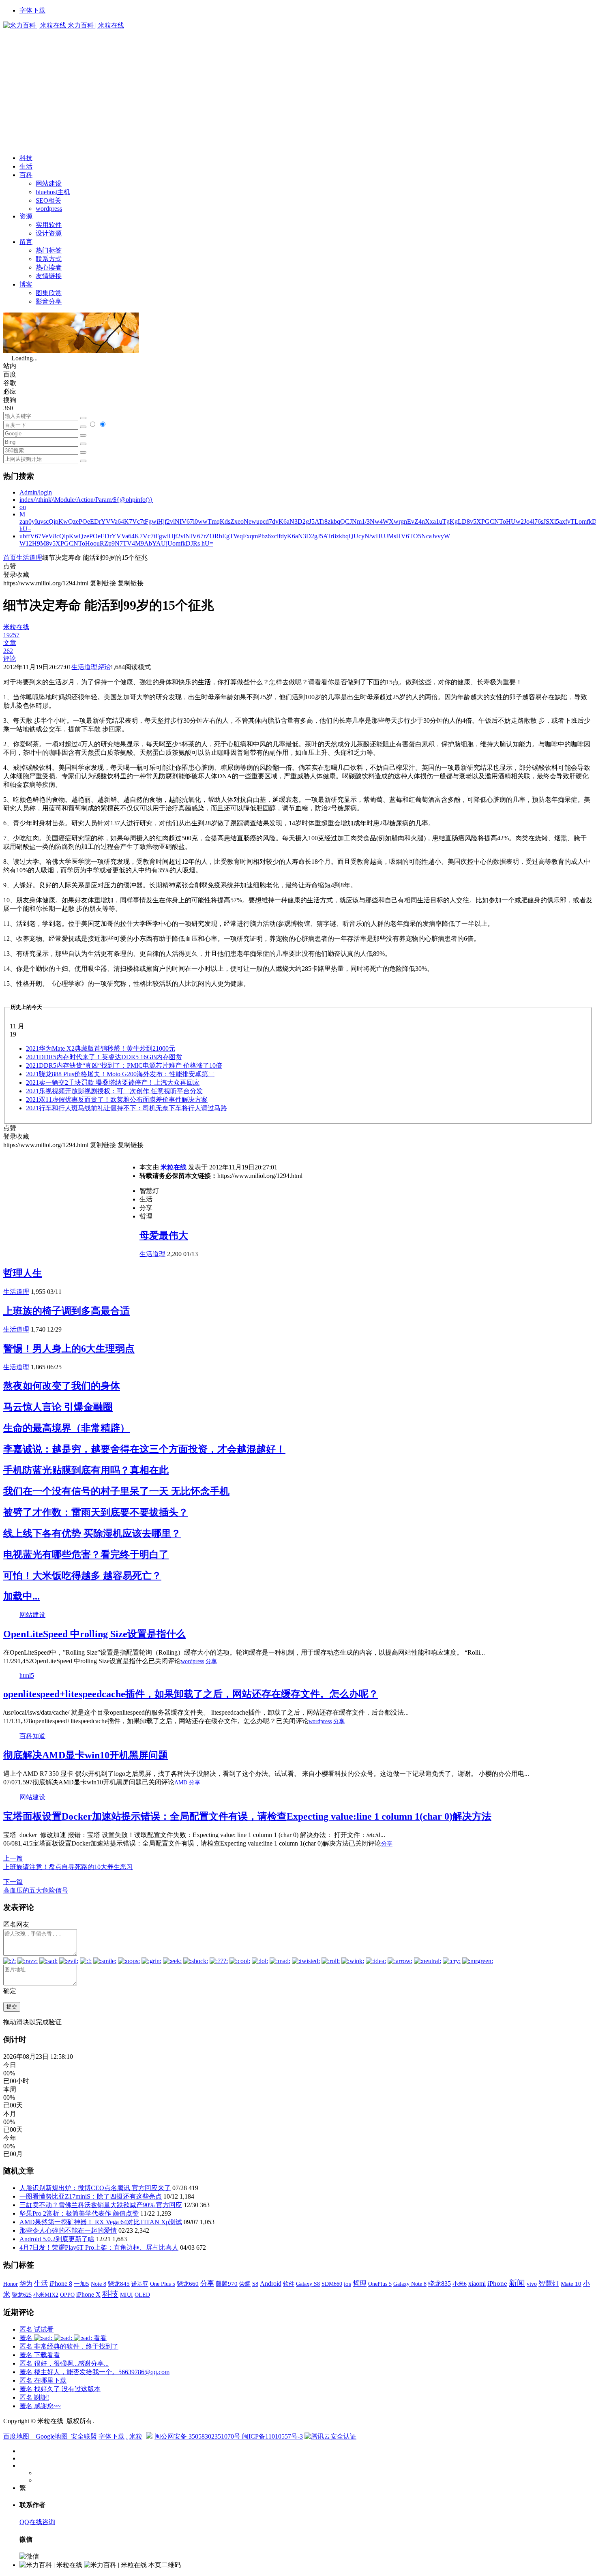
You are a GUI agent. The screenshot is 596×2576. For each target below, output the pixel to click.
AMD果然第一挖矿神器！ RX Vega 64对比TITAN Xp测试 (101, 2222)
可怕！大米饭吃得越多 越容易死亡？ (82, 1576)
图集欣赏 (49, 293)
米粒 (136, 2436)
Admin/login (36, 492)
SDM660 (332, 2284)
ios (347, 2284)
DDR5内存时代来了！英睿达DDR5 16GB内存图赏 (104, 1057)
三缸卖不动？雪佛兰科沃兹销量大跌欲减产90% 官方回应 (101, 2205)
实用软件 (49, 225)
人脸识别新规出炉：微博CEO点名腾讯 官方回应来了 (95, 2188)
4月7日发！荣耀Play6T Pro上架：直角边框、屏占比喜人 (99, 2247)
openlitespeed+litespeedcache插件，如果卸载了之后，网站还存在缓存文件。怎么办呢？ (191, 1694)
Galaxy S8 (308, 2284)
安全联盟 (84, 2436)
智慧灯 (549, 2284)
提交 (12, 2007)
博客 (26, 284)
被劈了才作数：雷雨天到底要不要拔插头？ (96, 1512)
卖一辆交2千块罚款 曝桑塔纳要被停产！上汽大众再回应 (113, 1082)
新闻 (517, 2283)
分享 (211, 1661)
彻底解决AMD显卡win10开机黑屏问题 (86, 1755)
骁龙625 (22, 2295)
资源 (26, 216)
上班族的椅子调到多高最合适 (66, 1311)
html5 (27, 1676)
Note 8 (99, 2284)
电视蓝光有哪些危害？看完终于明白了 (86, 1555)
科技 (26, 158)
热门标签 (49, 250)
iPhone (497, 2284)
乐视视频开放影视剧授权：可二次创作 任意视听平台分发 (114, 1091)
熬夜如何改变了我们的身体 (62, 1386)
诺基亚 (140, 2284)
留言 (26, 242)
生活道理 (29, 558)
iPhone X (88, 2294)
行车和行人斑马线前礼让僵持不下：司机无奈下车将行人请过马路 (126, 1108)
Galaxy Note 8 (410, 2284)
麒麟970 (227, 2284)
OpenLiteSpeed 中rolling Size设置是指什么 (94, 1634)
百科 (26, 175)
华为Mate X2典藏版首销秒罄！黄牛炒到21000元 (101, 1048)
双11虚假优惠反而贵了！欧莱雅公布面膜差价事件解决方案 (117, 1100)
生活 (26, 166)
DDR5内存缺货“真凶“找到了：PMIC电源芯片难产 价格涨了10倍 (124, 1065)
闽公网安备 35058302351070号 (198, 2436)
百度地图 (16, 2436)
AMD (181, 1783)
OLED (142, 2295)
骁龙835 (439, 2284)
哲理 (360, 2284)
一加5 (81, 2284)
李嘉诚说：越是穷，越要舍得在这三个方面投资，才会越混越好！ (144, 1449)
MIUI (126, 2295)
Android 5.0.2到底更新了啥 (57, 2239)
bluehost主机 (53, 192)
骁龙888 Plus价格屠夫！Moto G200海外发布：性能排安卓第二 (120, 1074)
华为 (26, 2284)
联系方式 (49, 259)
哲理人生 (23, 1273)
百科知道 (32, 1736)
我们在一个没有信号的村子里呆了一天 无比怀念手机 (116, 1491)
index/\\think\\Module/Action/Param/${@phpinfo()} (86, 500)
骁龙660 (188, 2284)
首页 (10, 558)
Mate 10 (571, 2284)
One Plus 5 (163, 2284)
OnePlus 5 (380, 2284)
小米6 (460, 2284)
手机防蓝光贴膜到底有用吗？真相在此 (86, 1470)
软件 (289, 2284)
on (23, 507)
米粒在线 (174, 1167)
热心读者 (49, 267)
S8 (255, 2284)
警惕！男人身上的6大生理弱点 (69, 1349)
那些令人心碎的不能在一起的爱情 (68, 2230)
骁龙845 (119, 2284)
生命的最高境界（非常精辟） (66, 1428)
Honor (11, 2284)
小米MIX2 (46, 2295)
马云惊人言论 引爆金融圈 (58, 1407)
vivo (532, 2284)
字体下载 (32, 10)
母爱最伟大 (164, 1236)
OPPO (67, 2295)
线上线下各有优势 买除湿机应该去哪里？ (92, 1533)
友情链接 (49, 276)
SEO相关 (48, 200)
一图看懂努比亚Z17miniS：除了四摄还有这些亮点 (91, 2196)
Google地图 (52, 2436)
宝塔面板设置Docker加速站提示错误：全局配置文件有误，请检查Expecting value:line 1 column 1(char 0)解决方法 (247, 1816)
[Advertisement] (298, 91)
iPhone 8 (61, 2284)
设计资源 (49, 233)
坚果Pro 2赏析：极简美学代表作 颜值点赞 (79, 2213)
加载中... (21, 1596)
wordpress (49, 209)
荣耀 (245, 2284)
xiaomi (477, 2284)
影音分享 (49, 301)
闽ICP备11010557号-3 (272, 2436)
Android (271, 2284)
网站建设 (49, 183)
